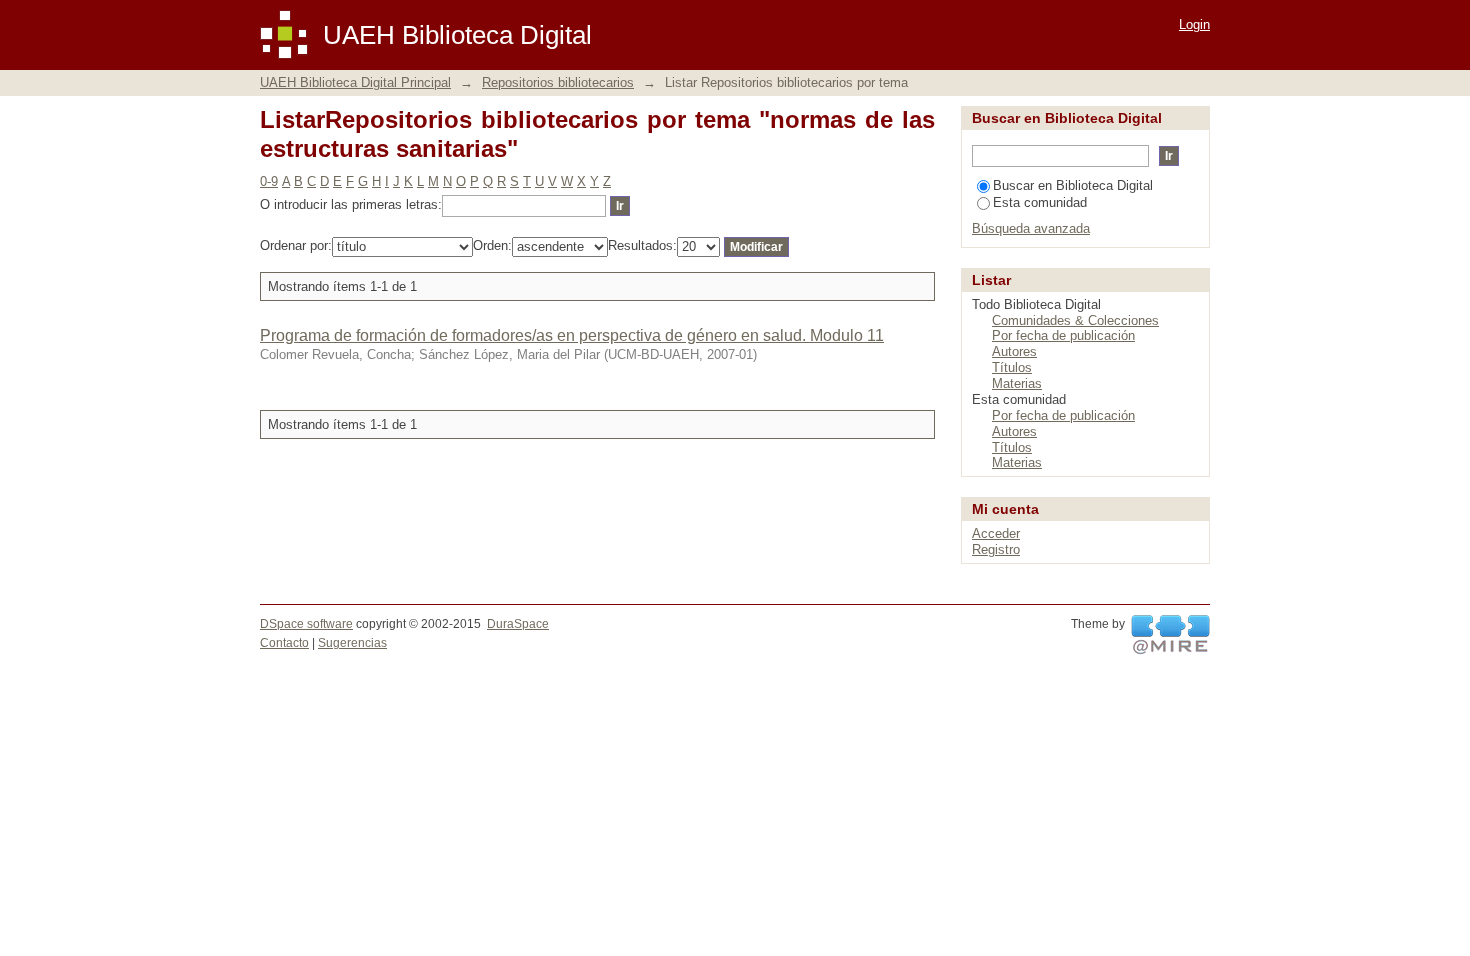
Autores (1014, 351)
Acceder (996, 533)
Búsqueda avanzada (1031, 228)
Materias (1017, 383)
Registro (996, 549)
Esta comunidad (1040, 202)
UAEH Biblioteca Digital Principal (355, 82)
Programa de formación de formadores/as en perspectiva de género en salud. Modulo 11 (572, 335)
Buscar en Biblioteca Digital (1073, 185)
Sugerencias (352, 643)
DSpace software (306, 624)
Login (1194, 24)
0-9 (269, 181)
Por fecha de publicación (1063, 335)
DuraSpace (518, 624)
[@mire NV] (1170, 635)
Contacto (284, 643)
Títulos (1012, 367)
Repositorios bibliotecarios (558, 82)
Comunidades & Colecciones (1075, 320)
